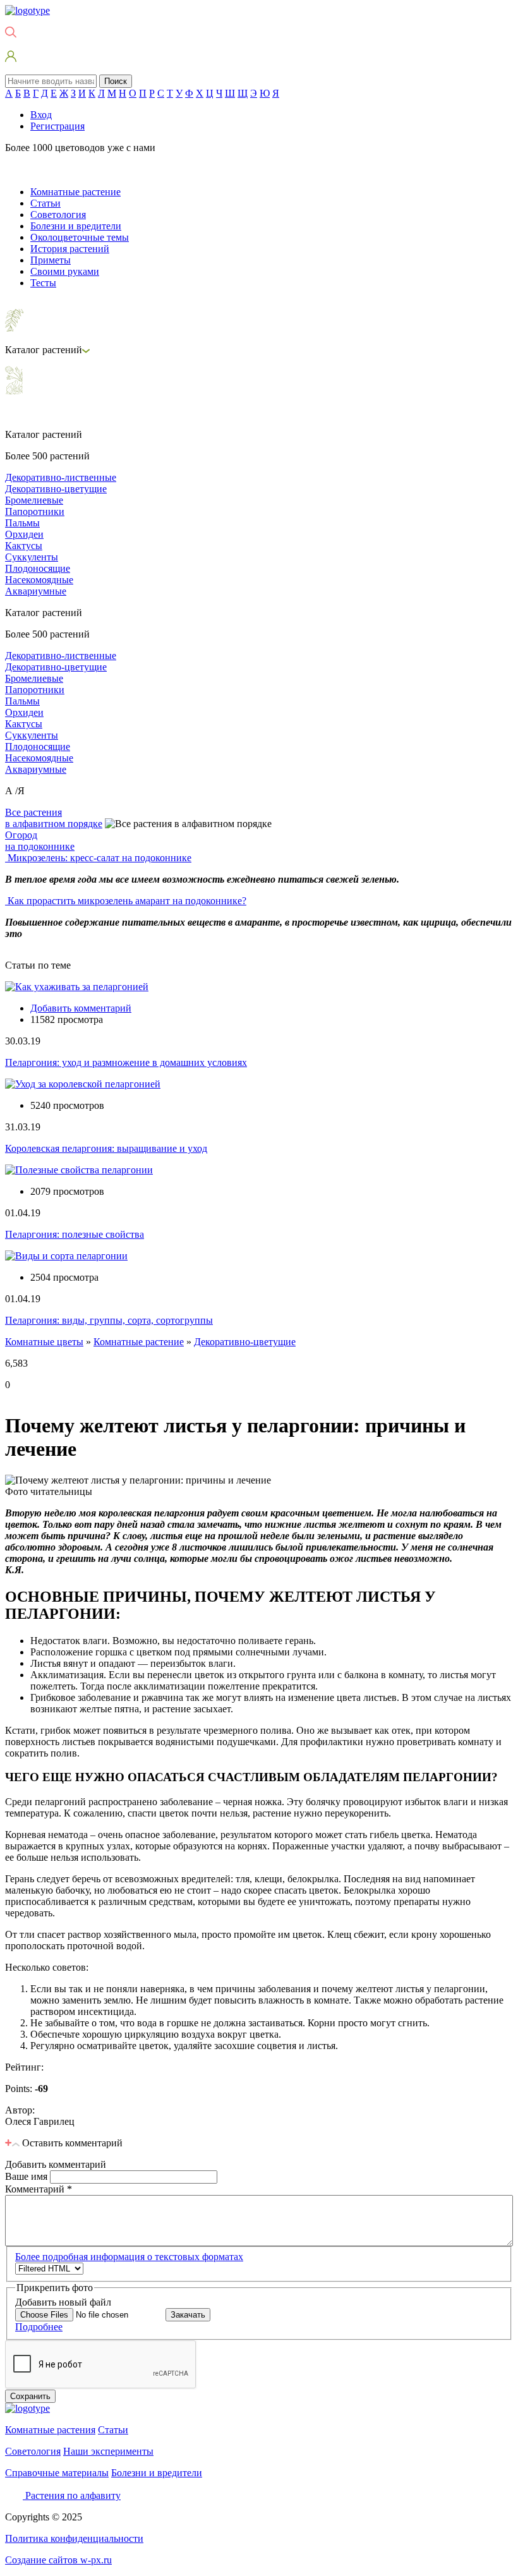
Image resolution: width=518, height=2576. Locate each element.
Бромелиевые (34, 500)
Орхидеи (24, 534)
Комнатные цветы (44, 1342)
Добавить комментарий (81, 1008)
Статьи (45, 203)
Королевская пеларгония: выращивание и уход (106, 1148)
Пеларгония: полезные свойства (75, 1234)
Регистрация (57, 126)
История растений (70, 249)
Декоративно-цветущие (56, 489)
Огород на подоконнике (40, 841)
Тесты (43, 283)
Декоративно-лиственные (61, 477)
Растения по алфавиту (73, 2495)
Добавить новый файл (63, 2302)
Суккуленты (32, 557)
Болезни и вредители (76, 226)
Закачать (188, 2315)
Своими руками (65, 271)
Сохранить (30, 2396)
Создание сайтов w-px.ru (58, 2560)
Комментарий (39, 2189)
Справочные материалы (57, 2473)
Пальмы (22, 523)
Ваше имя (27, 2176)
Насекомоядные (39, 580)
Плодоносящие (38, 568)
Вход (41, 115)
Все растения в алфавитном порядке (54, 818)
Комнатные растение (75, 192)
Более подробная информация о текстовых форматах (129, 2257)
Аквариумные (36, 591)
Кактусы (24, 546)
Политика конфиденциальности (74, 2538)
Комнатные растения (50, 2430)
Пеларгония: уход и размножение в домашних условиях (126, 1062)
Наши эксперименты (108, 2451)
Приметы (51, 260)
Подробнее (39, 2327)
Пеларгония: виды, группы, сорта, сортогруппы (109, 1320)
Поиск (116, 81)
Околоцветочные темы (80, 237)
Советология (58, 215)
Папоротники (35, 511)
